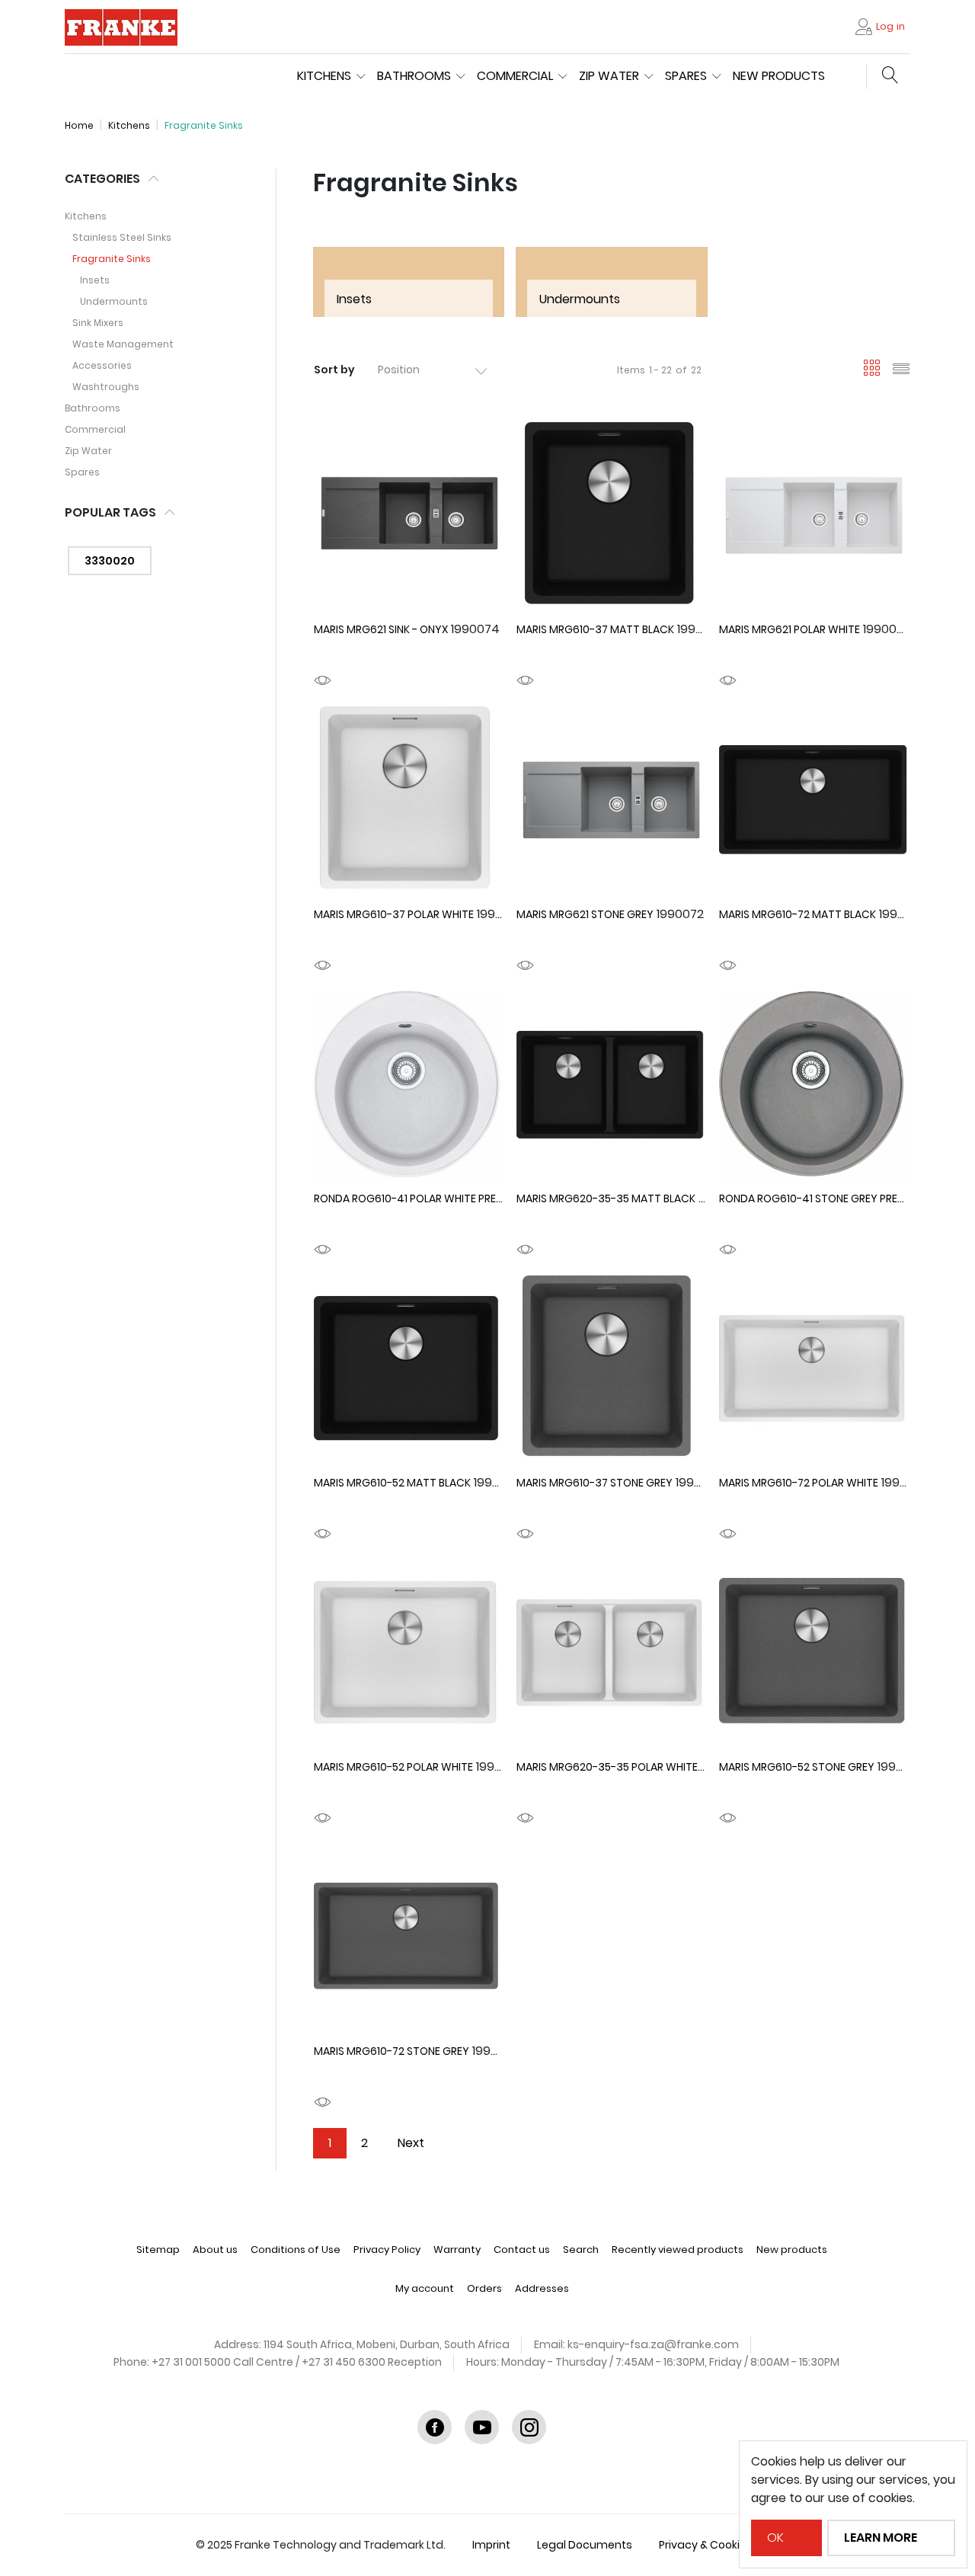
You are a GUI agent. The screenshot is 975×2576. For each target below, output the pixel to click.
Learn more (881, 2538)
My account (425, 2288)
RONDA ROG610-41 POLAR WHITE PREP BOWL (424, 1198)
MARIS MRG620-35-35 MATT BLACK (606, 1198)
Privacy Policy (387, 2250)
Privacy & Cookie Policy (719, 2545)
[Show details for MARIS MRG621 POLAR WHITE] (814, 517)
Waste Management (123, 344)
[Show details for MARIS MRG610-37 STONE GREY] (612, 1371)
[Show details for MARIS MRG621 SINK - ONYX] (409, 517)
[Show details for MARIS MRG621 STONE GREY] (612, 802)
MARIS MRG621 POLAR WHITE (790, 629)
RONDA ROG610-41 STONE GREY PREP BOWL (827, 1198)
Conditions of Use (296, 2250)
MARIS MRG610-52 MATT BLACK (392, 1483)
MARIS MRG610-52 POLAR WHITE (393, 1767)
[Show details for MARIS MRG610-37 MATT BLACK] (612, 517)
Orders (484, 2288)
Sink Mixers (98, 323)
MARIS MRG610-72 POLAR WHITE (799, 1483)
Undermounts (114, 301)
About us (215, 2250)
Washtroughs (106, 387)
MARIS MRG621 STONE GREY (585, 914)
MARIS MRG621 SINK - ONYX (381, 629)
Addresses (542, 2288)
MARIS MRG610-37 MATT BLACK (595, 629)
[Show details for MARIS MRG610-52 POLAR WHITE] (409, 1655)
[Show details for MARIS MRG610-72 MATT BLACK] (814, 802)
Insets (95, 280)
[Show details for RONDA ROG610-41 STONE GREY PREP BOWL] (814, 1086)
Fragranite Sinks (112, 259)
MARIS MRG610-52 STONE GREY (797, 1767)
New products (779, 76)
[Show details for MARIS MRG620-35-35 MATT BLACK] (612, 1086)
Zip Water (88, 451)
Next (411, 2143)
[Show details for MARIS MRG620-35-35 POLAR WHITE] (612, 1655)
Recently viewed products (678, 2250)
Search (581, 2250)
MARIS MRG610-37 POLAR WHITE (394, 914)
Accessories (102, 365)
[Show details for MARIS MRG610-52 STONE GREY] (814, 1655)
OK (775, 2538)
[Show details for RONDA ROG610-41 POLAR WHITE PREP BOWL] (409, 1086)
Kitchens (86, 216)
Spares (82, 472)
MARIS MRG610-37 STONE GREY (595, 1483)
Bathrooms (93, 408)
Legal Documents (585, 2545)
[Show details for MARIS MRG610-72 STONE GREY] (409, 1939)
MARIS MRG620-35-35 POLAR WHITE (607, 1767)
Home (79, 125)
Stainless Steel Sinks (122, 237)
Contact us (522, 2250)
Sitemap (158, 2250)
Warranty (457, 2250)
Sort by (334, 370)
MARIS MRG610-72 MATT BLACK (798, 914)
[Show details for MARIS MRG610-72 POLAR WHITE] (814, 1371)
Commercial (95, 429)
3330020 (110, 561)
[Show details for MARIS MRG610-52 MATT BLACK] (409, 1371)
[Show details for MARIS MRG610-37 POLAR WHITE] (409, 802)
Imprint (491, 2545)
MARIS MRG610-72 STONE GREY (392, 2051)
